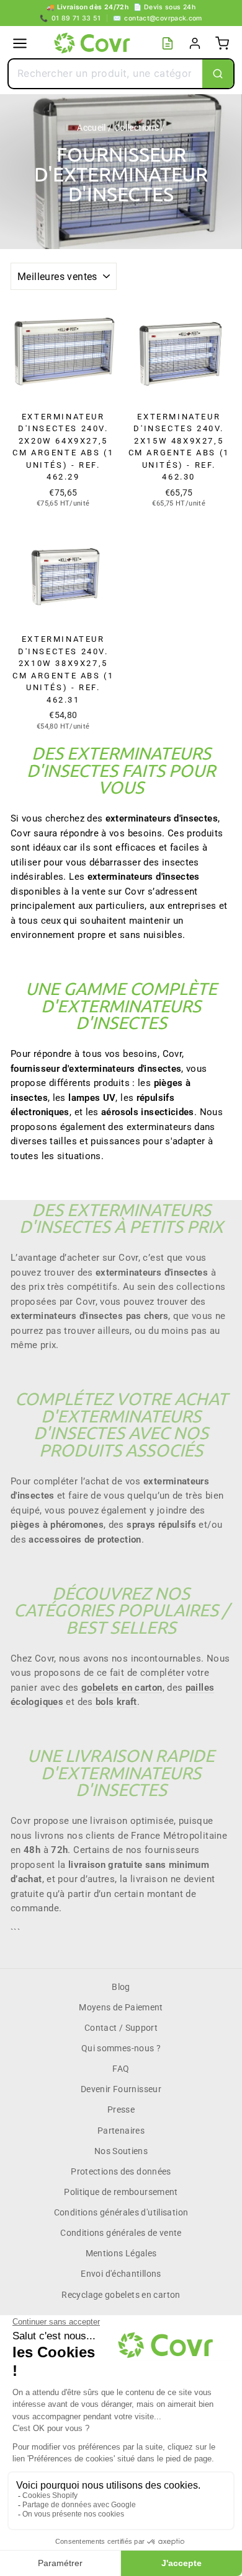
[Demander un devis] (168, 43)
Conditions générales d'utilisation (121, 2212)
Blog (121, 1987)
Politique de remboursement (121, 2192)
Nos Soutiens (121, 2151)
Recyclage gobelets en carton (121, 2295)
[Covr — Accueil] (94, 43)
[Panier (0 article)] (222, 43)
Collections (137, 128)
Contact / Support (121, 2028)
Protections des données (121, 2171)
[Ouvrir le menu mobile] (20, 43)
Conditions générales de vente (121, 2233)
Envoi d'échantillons (121, 2274)
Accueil (92, 128)
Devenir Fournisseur (121, 2089)
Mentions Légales (121, 2253)
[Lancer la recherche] (218, 74)
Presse (121, 2109)
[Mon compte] (195, 43)
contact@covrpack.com (158, 18)
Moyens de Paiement (121, 2007)
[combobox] (105, 74)
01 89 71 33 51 (70, 18)
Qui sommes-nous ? (121, 2048)
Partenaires (121, 2131)
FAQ (121, 2069)
